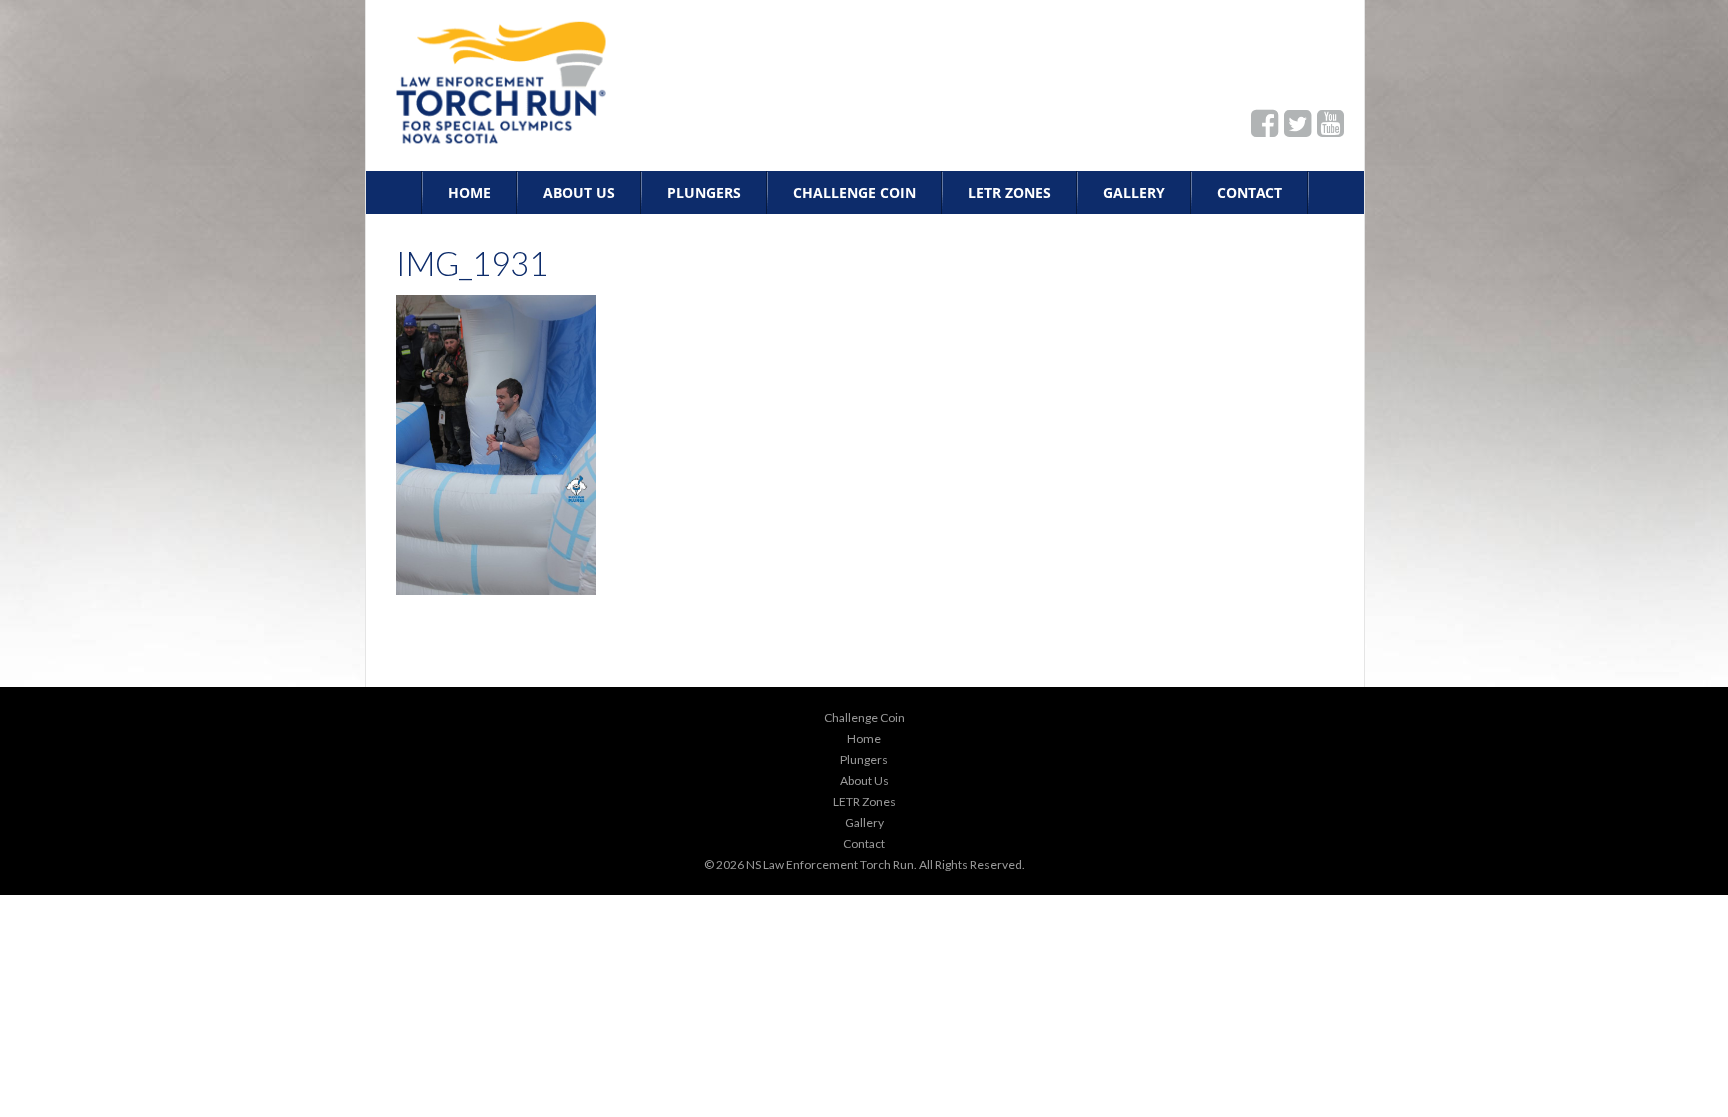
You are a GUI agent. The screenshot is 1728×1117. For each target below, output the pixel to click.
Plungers (704, 192)
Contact (1249, 192)
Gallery (1134, 192)
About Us (579, 192)
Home (469, 192)
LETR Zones (1009, 192)
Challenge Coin (854, 192)
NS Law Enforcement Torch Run (830, 864)
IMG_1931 (472, 263)
